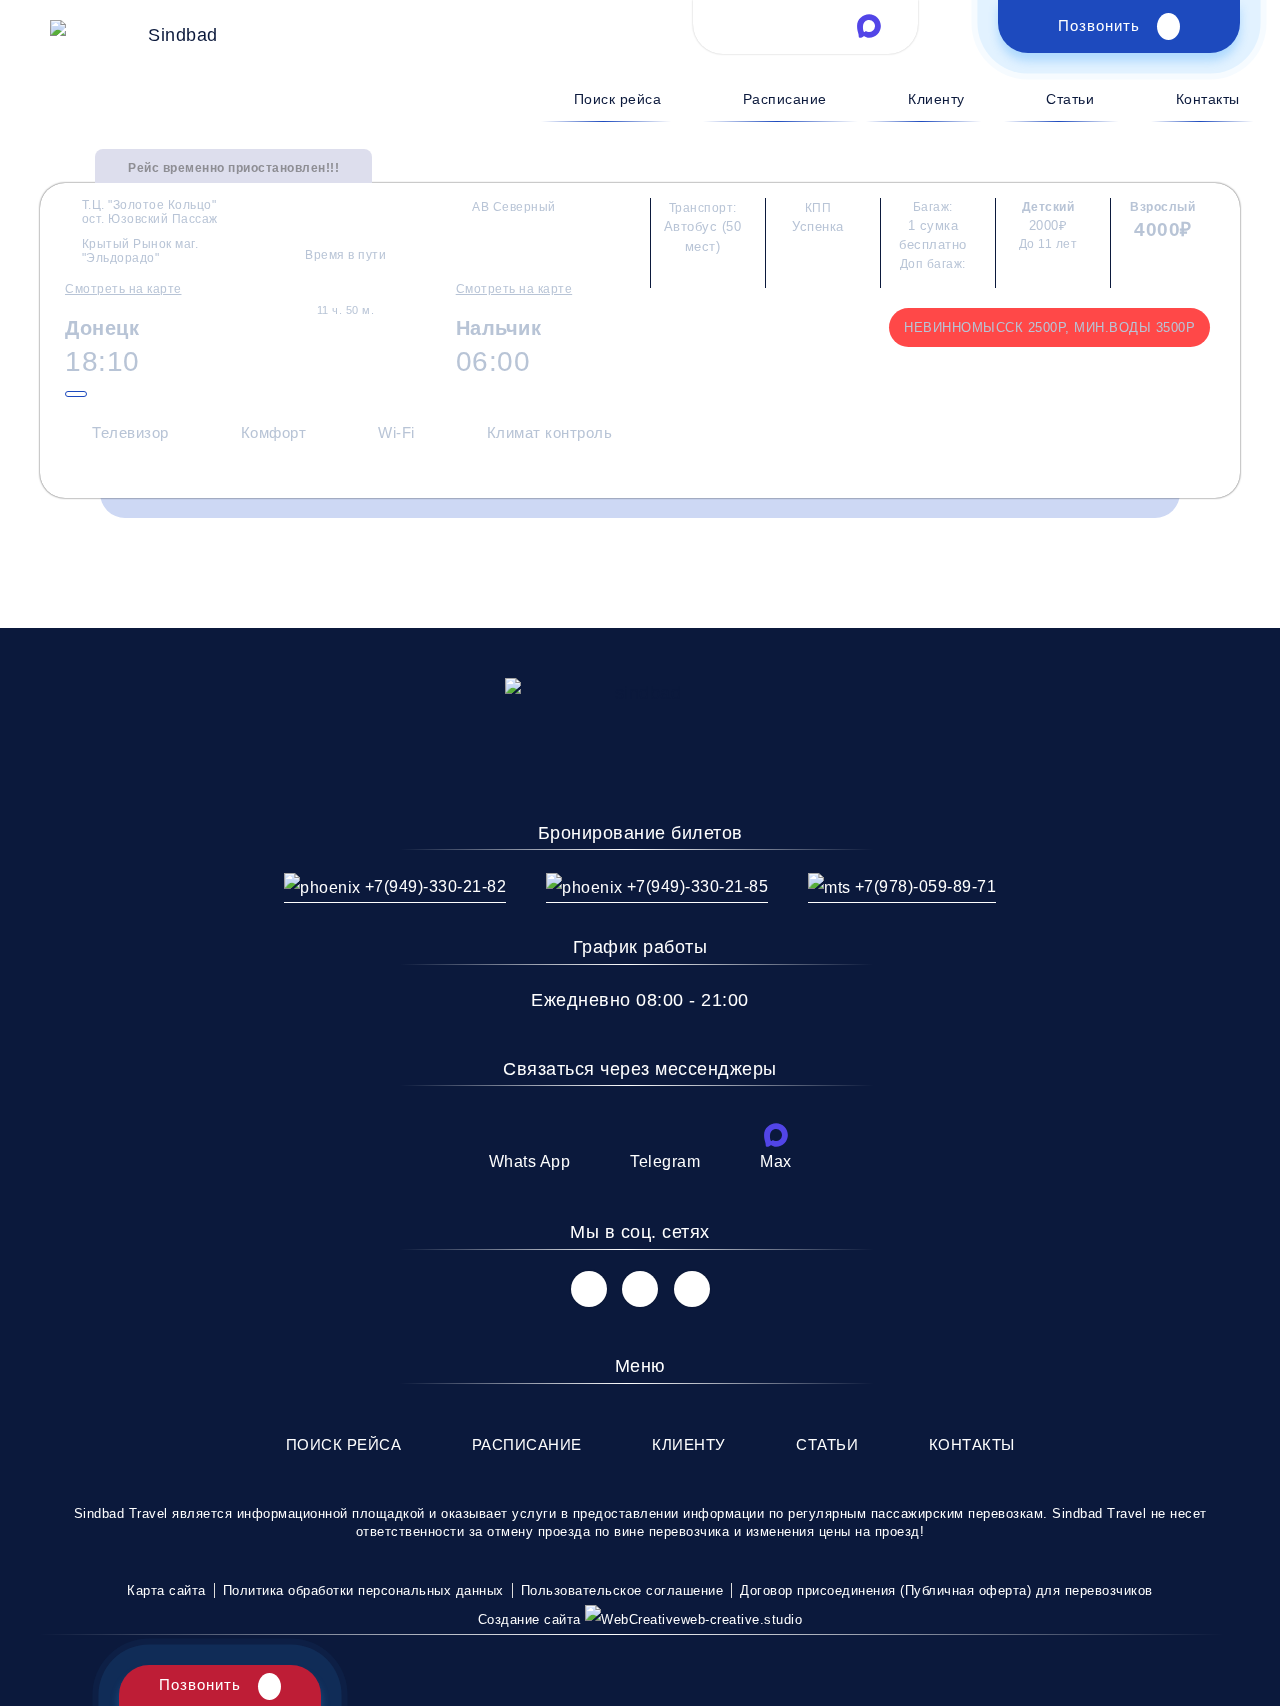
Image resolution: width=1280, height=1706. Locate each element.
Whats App (530, 1161)
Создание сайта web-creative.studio (640, 1619)
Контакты (1208, 99)
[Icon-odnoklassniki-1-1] (692, 1289)
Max (776, 1161)
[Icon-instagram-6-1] (640, 1289)
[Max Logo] (869, 26)
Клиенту (936, 99)
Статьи (1070, 99)
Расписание (785, 99)
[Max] (776, 1135)
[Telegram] (665, 1135)
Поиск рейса (617, 99)
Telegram (665, 1161)
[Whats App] (529, 1135)
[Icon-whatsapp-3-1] (742, 26)
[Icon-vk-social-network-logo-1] (589, 1289)
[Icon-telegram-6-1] (806, 26)
